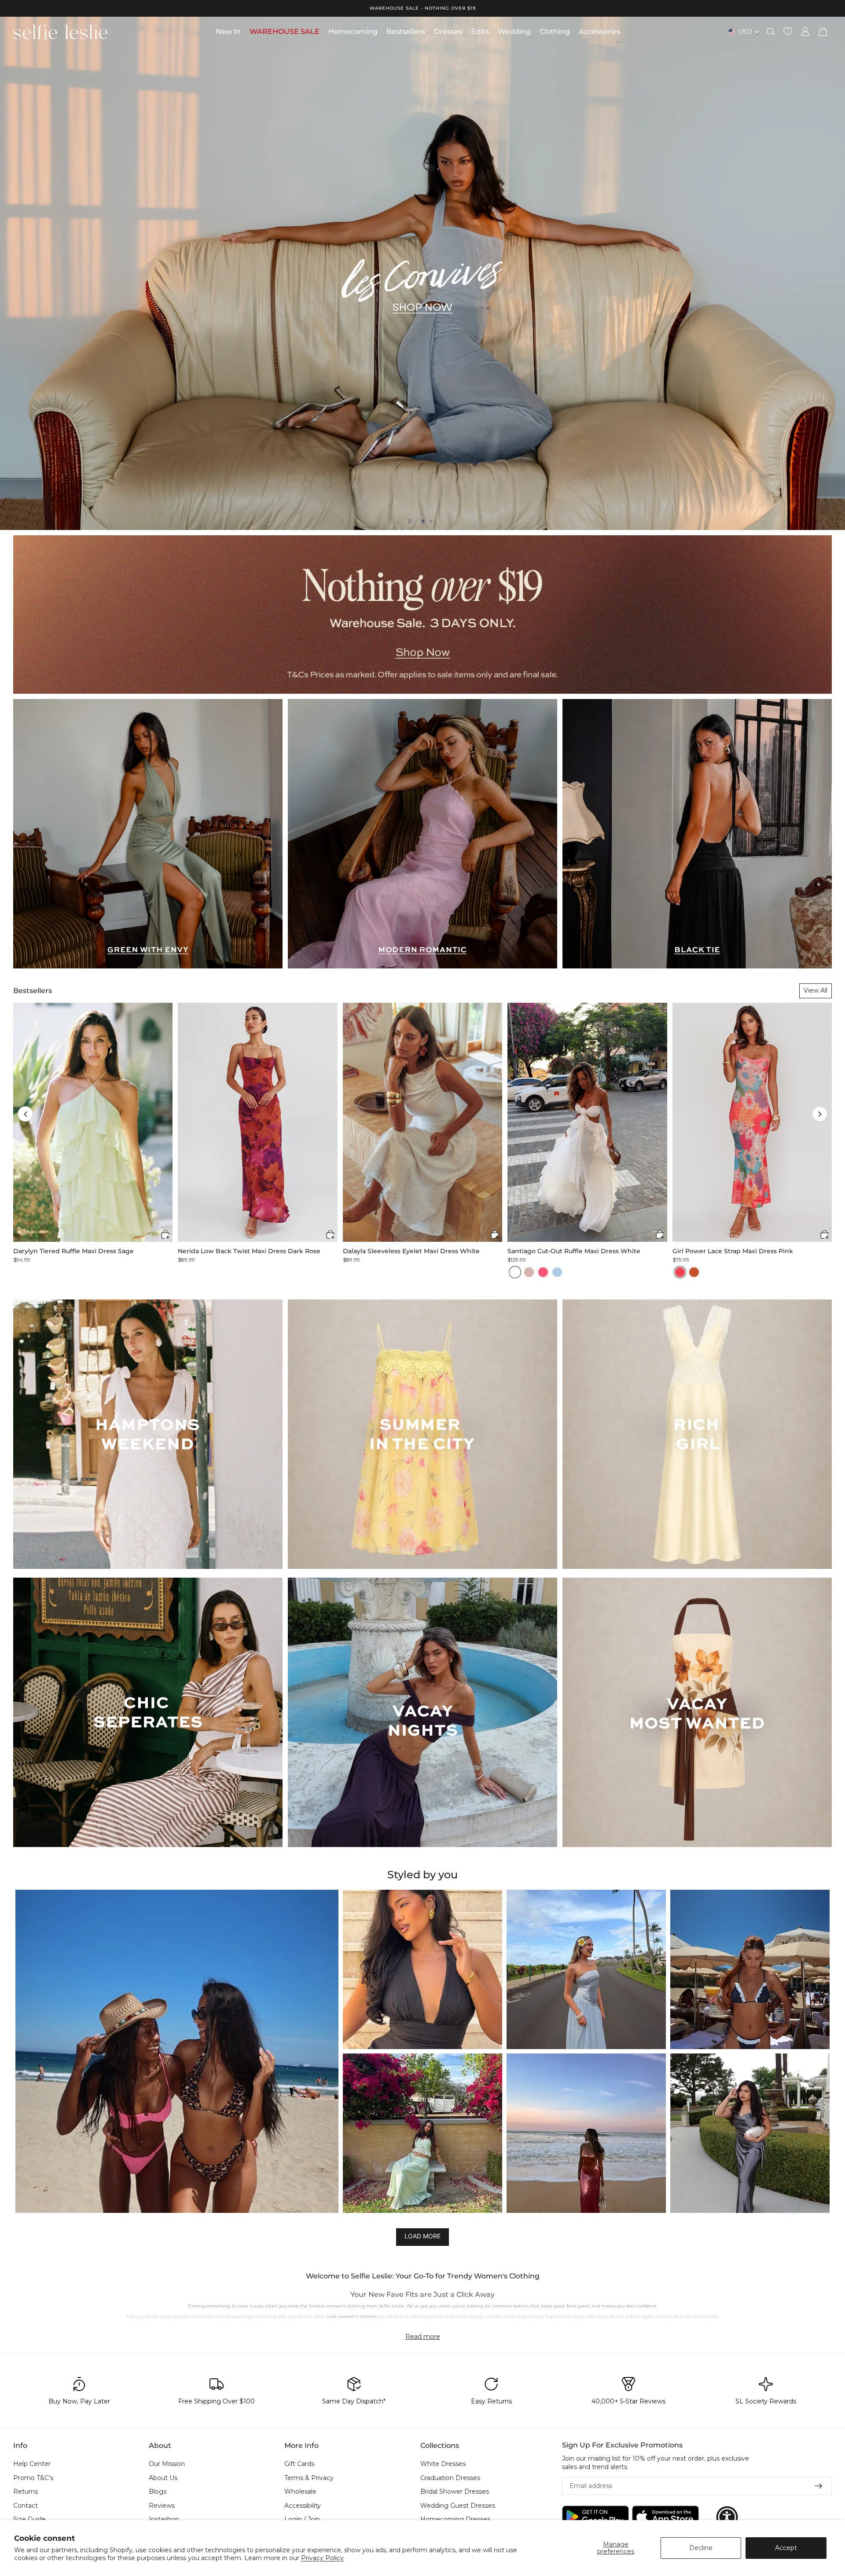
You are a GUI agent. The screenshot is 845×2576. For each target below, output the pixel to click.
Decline (701, 2548)
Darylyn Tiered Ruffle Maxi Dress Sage (73, 1251)
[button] (25, 1114)
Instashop (164, 2519)
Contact (26, 2505)
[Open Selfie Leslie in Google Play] (595, 2517)
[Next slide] (831, 273)
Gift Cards (299, 2464)
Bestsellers (33, 991)
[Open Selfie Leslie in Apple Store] (665, 2517)
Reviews (162, 2505)
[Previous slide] (14, 273)
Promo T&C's (33, 2477)
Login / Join (302, 2519)
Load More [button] (422, 2236)
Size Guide (29, 2519)
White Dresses (443, 2464)
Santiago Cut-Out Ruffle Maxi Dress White (574, 1251)
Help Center (32, 2464)
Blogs (158, 2491)
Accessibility (303, 2505)
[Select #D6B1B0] (529, 1272)
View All (816, 990)
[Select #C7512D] (694, 1272)
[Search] (771, 32)
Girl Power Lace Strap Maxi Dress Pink (733, 1251)
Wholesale (300, 2491)
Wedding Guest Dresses (458, 2505)
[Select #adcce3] (557, 1272)
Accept (786, 2548)
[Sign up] (819, 2486)
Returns (26, 2491)
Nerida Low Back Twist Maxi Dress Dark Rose (249, 1251)
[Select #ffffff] (515, 1272)
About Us (163, 2477)
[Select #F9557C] (543, 1272)
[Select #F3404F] (680, 1272)
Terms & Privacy (309, 2477)
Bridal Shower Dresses (455, 2491)
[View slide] (422, 273)
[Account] (805, 32)
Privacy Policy (322, 2558)
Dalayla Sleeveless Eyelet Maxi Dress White (411, 1251)
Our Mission (167, 2464)
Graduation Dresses (450, 2477)
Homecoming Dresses (455, 2519)
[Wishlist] (788, 32)
